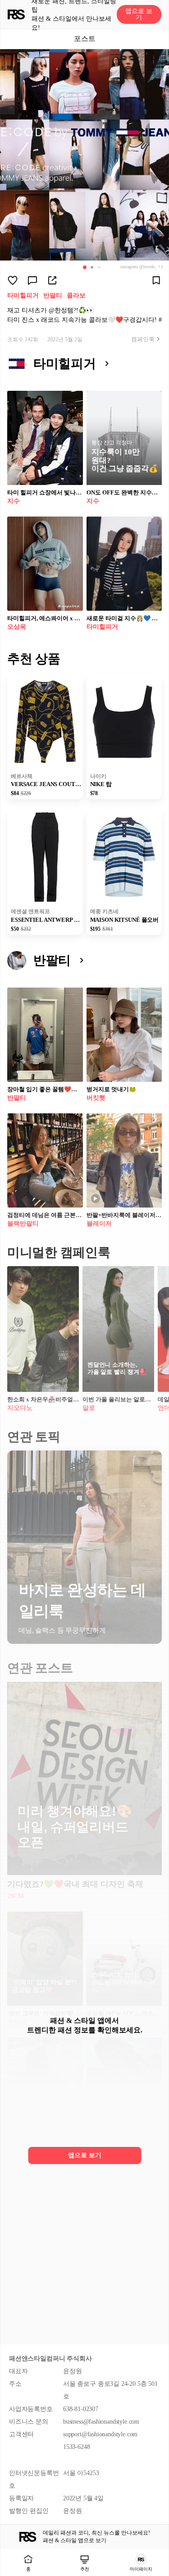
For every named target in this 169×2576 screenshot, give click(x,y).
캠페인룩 (143, 339)
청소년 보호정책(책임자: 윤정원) (54, 2337)
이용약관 (21, 2296)
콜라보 (76, 295)
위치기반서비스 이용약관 (44, 2323)
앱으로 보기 (139, 14)
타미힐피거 (23, 295)
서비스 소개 (25, 2283)
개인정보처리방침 (34, 2310)
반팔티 (53, 295)
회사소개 (21, 2269)
